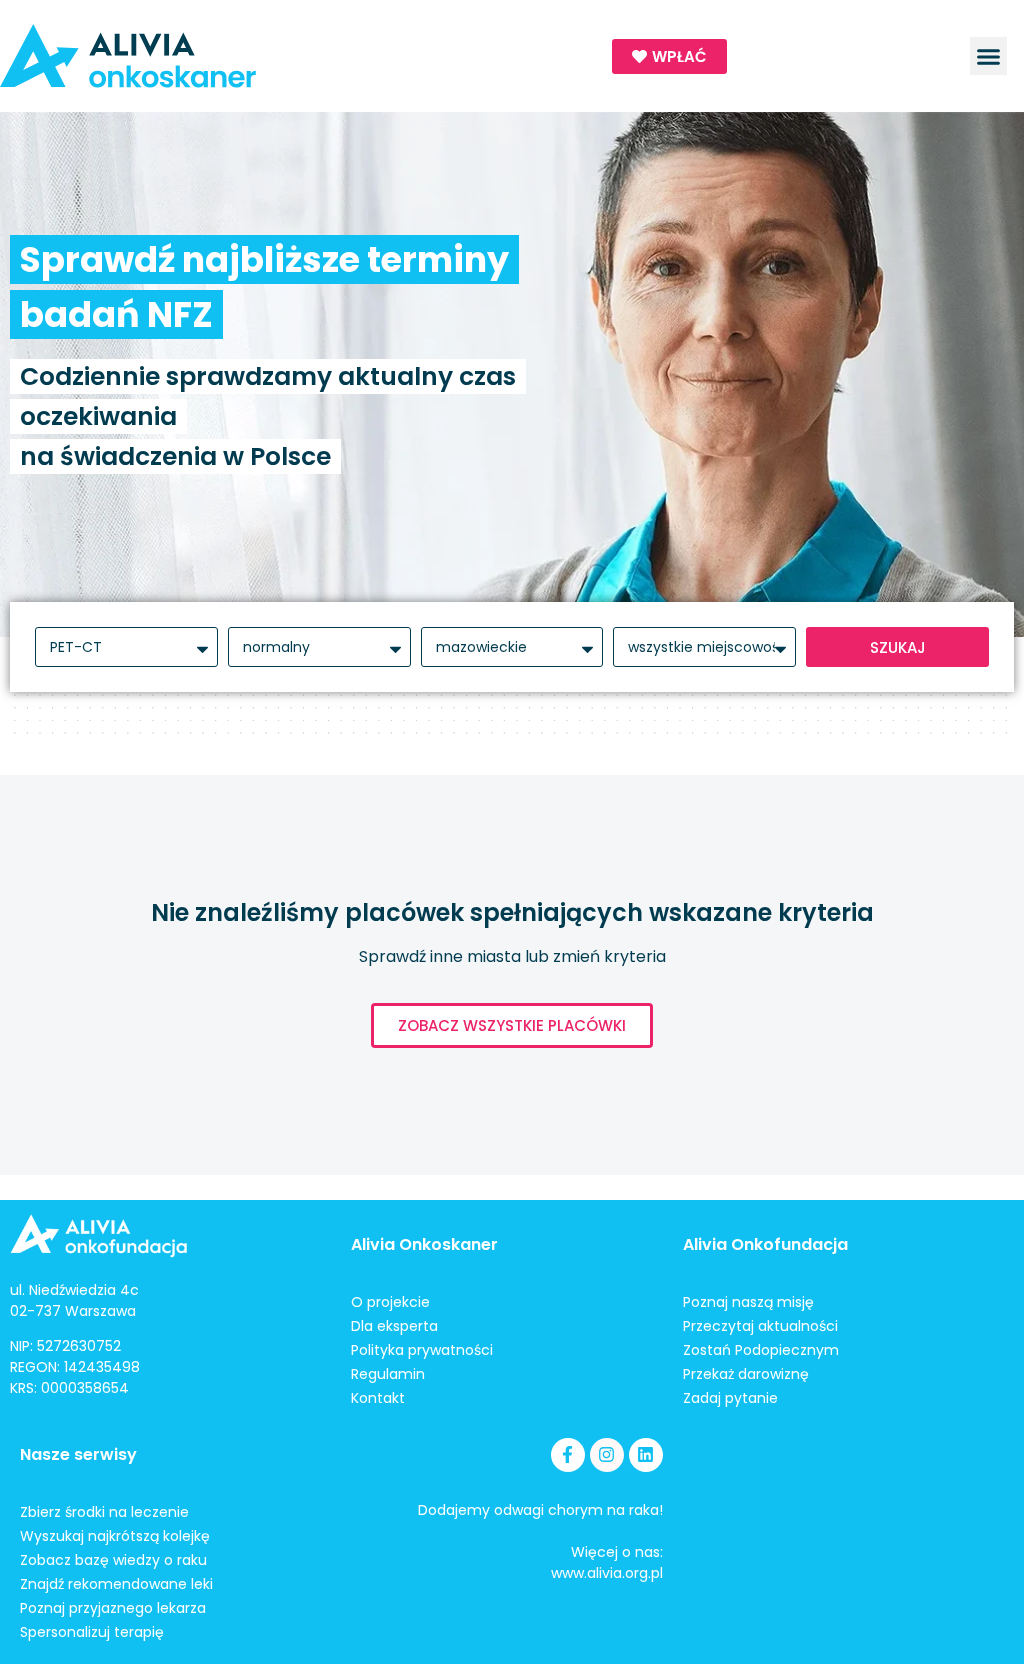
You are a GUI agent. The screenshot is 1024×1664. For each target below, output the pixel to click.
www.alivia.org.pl (607, 1573)
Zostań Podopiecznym (761, 1350)
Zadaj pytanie (730, 1398)
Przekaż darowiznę (746, 1374)
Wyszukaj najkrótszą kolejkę (115, 1536)
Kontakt (378, 1398)
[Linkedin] (646, 1455)
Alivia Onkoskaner (424, 1244)
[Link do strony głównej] (205, 56)
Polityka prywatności (422, 1350)
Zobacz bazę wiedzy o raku (113, 1560)
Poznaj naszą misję (748, 1302)
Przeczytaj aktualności (760, 1326)
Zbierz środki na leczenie (104, 1512)
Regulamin (388, 1374)
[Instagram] (607, 1455)
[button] (989, 56)
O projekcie (390, 1302)
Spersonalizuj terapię (92, 1632)
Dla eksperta (394, 1326)
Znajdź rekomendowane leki (116, 1584)
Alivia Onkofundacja (765, 1244)
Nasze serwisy (78, 1454)
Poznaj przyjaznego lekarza (113, 1608)
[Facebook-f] (568, 1455)
